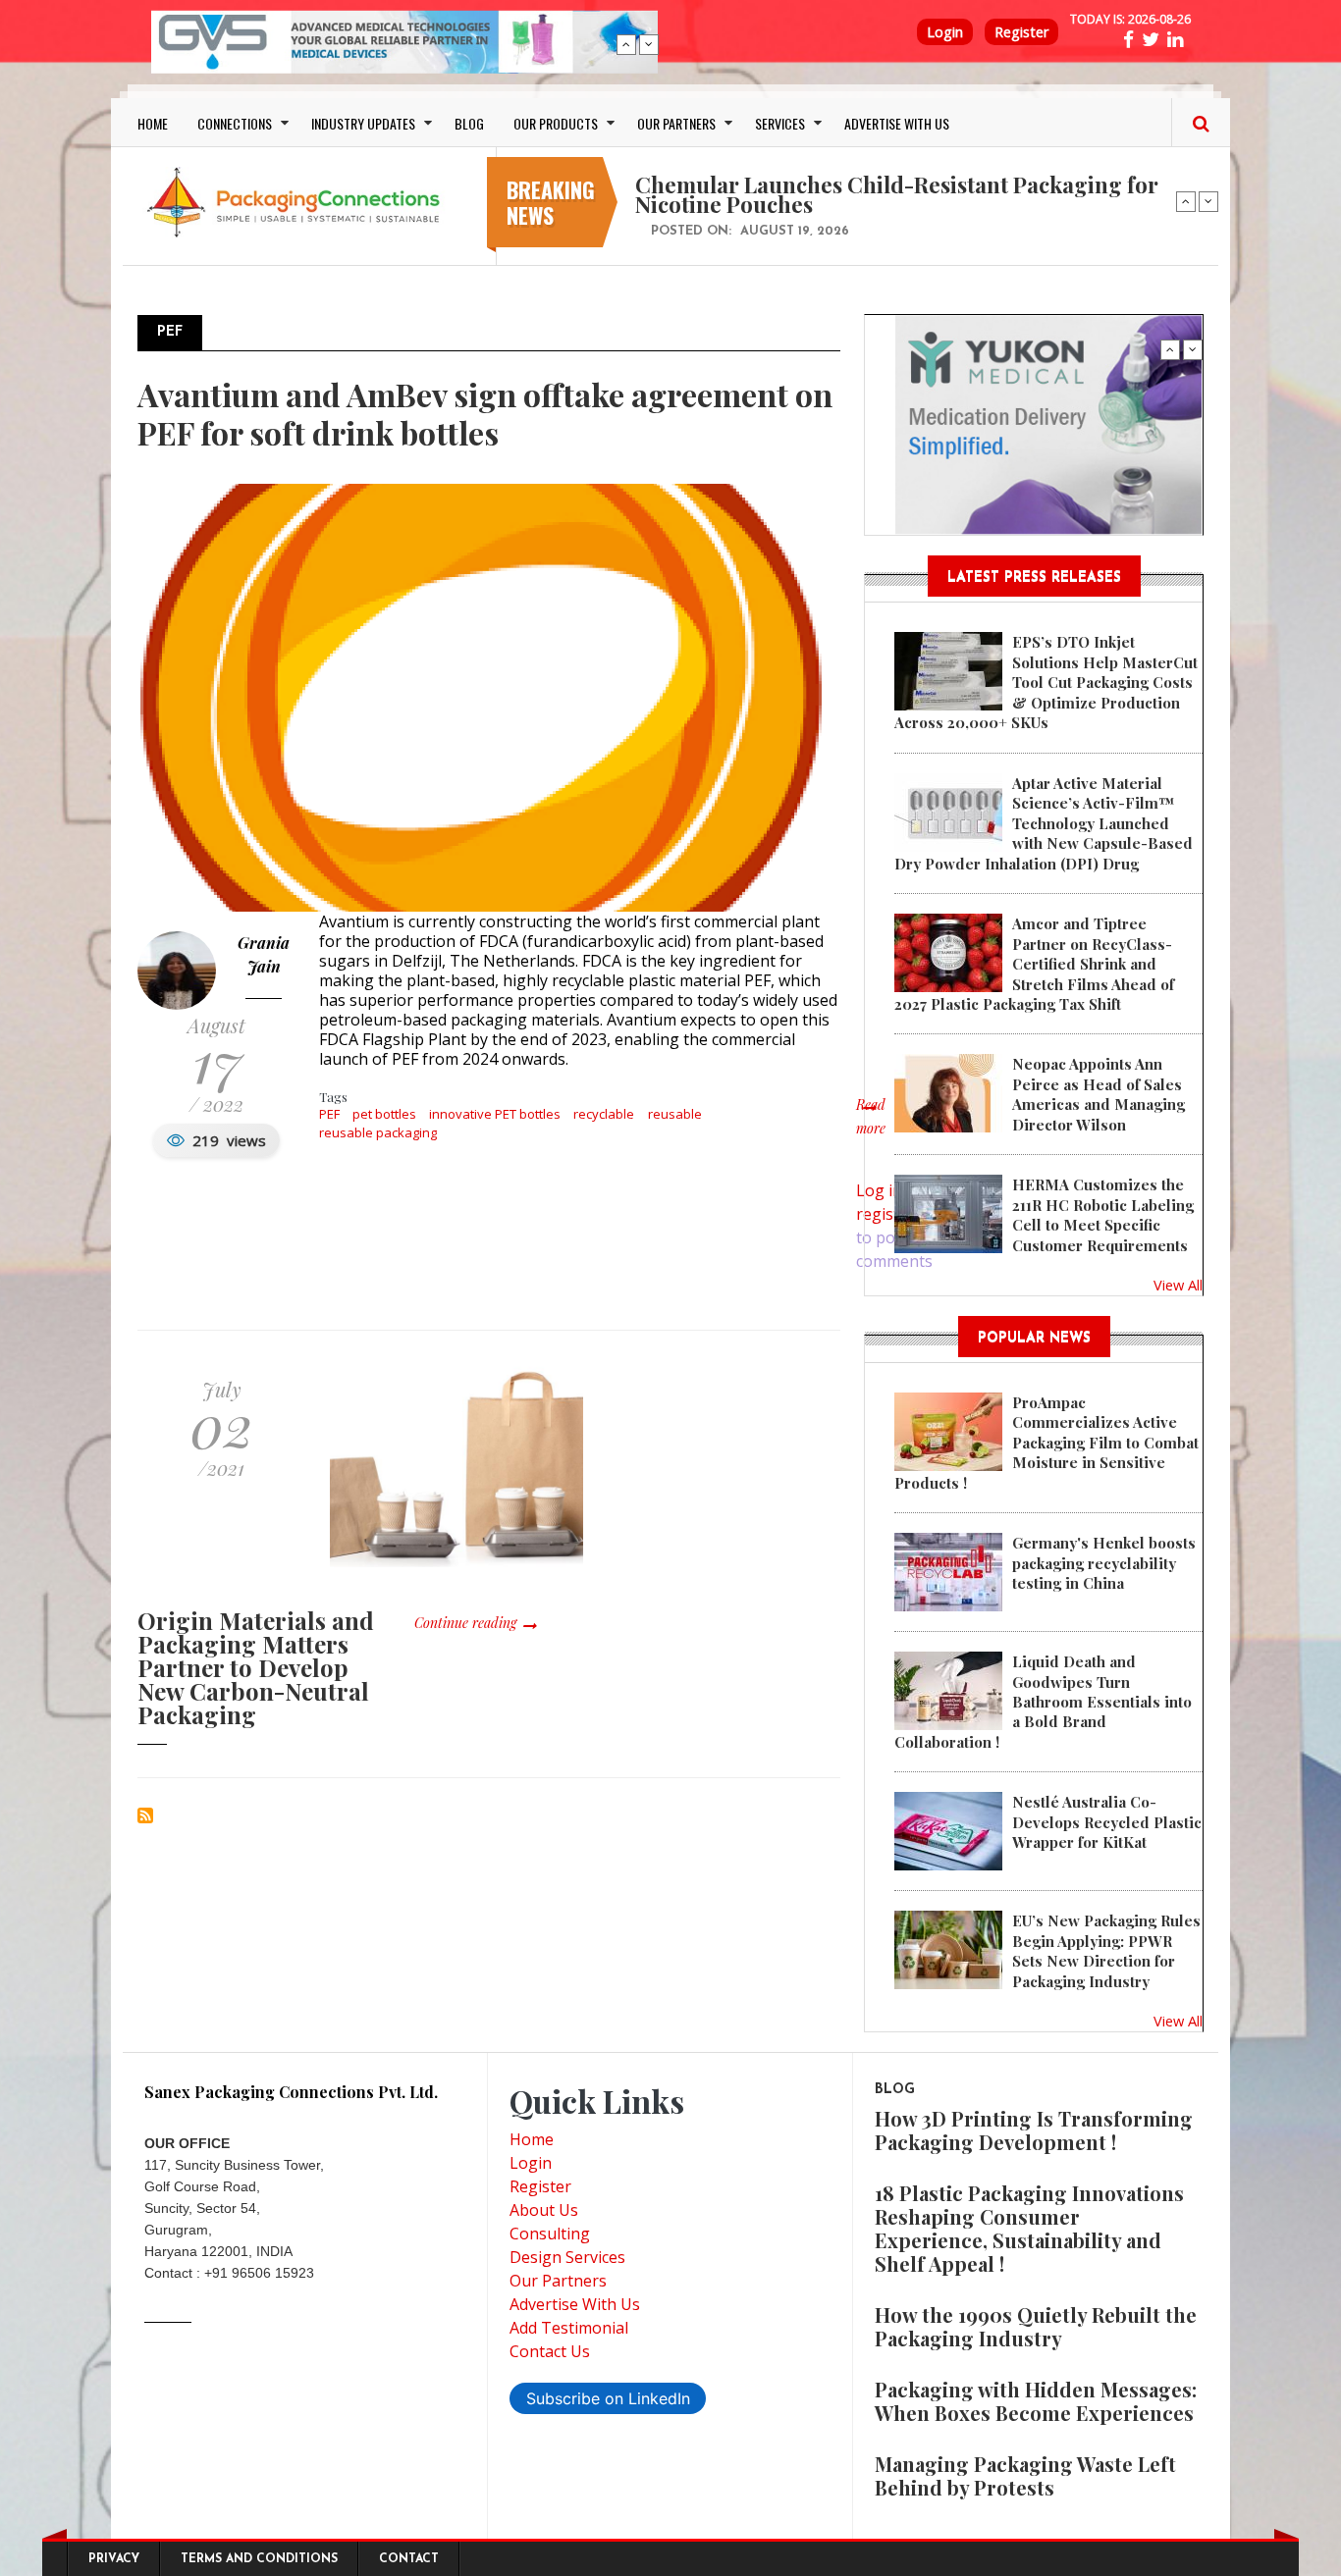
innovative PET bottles (495, 1114)
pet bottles (384, 1114)
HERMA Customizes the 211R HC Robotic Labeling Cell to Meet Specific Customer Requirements (1103, 1214)
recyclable (604, 1114)
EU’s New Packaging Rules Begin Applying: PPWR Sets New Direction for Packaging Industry (1106, 1950)
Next (649, 44)
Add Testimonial (569, 2328)
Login (945, 32)
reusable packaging (378, 1132)
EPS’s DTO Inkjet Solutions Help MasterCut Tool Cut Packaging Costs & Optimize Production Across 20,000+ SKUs (1046, 682)
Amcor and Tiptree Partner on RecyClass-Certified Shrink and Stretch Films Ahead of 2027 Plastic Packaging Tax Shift (1034, 964)
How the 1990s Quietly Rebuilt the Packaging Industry (1036, 2326)
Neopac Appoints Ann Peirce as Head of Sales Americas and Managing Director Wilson (1099, 1094)
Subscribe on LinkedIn (608, 2398)
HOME (153, 123)
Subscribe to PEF (145, 1815)
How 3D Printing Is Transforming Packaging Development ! (1034, 2130)
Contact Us (550, 2351)
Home (532, 2139)
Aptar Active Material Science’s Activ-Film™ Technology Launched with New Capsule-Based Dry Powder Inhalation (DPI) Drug (1044, 823)
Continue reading (465, 1623)
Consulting (550, 2234)
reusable (675, 1114)
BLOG (469, 123)
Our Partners (558, 2281)
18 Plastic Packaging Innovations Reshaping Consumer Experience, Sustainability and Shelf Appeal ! (1029, 2228)
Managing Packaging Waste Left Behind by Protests (1025, 2475)
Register (1021, 32)
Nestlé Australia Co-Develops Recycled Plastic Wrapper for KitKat (1107, 1822)
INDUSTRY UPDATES (363, 123)
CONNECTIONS (235, 123)
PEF (329, 1114)
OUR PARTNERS (676, 123)
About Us (544, 2210)
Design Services (567, 2257)
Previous (626, 44)
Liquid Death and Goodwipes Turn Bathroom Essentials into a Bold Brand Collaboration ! (1043, 1702)
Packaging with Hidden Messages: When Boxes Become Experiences (1036, 2401)
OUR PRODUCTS (556, 123)
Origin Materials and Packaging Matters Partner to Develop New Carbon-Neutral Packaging (256, 1667)
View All (1178, 1285)
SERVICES (780, 123)
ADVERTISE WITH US (897, 123)
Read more (871, 1127)
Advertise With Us (575, 2304)
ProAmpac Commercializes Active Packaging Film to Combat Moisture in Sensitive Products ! (1046, 1443)
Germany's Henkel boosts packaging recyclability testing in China (1104, 1563)
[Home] (297, 201)
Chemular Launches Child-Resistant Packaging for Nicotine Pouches (897, 194)
